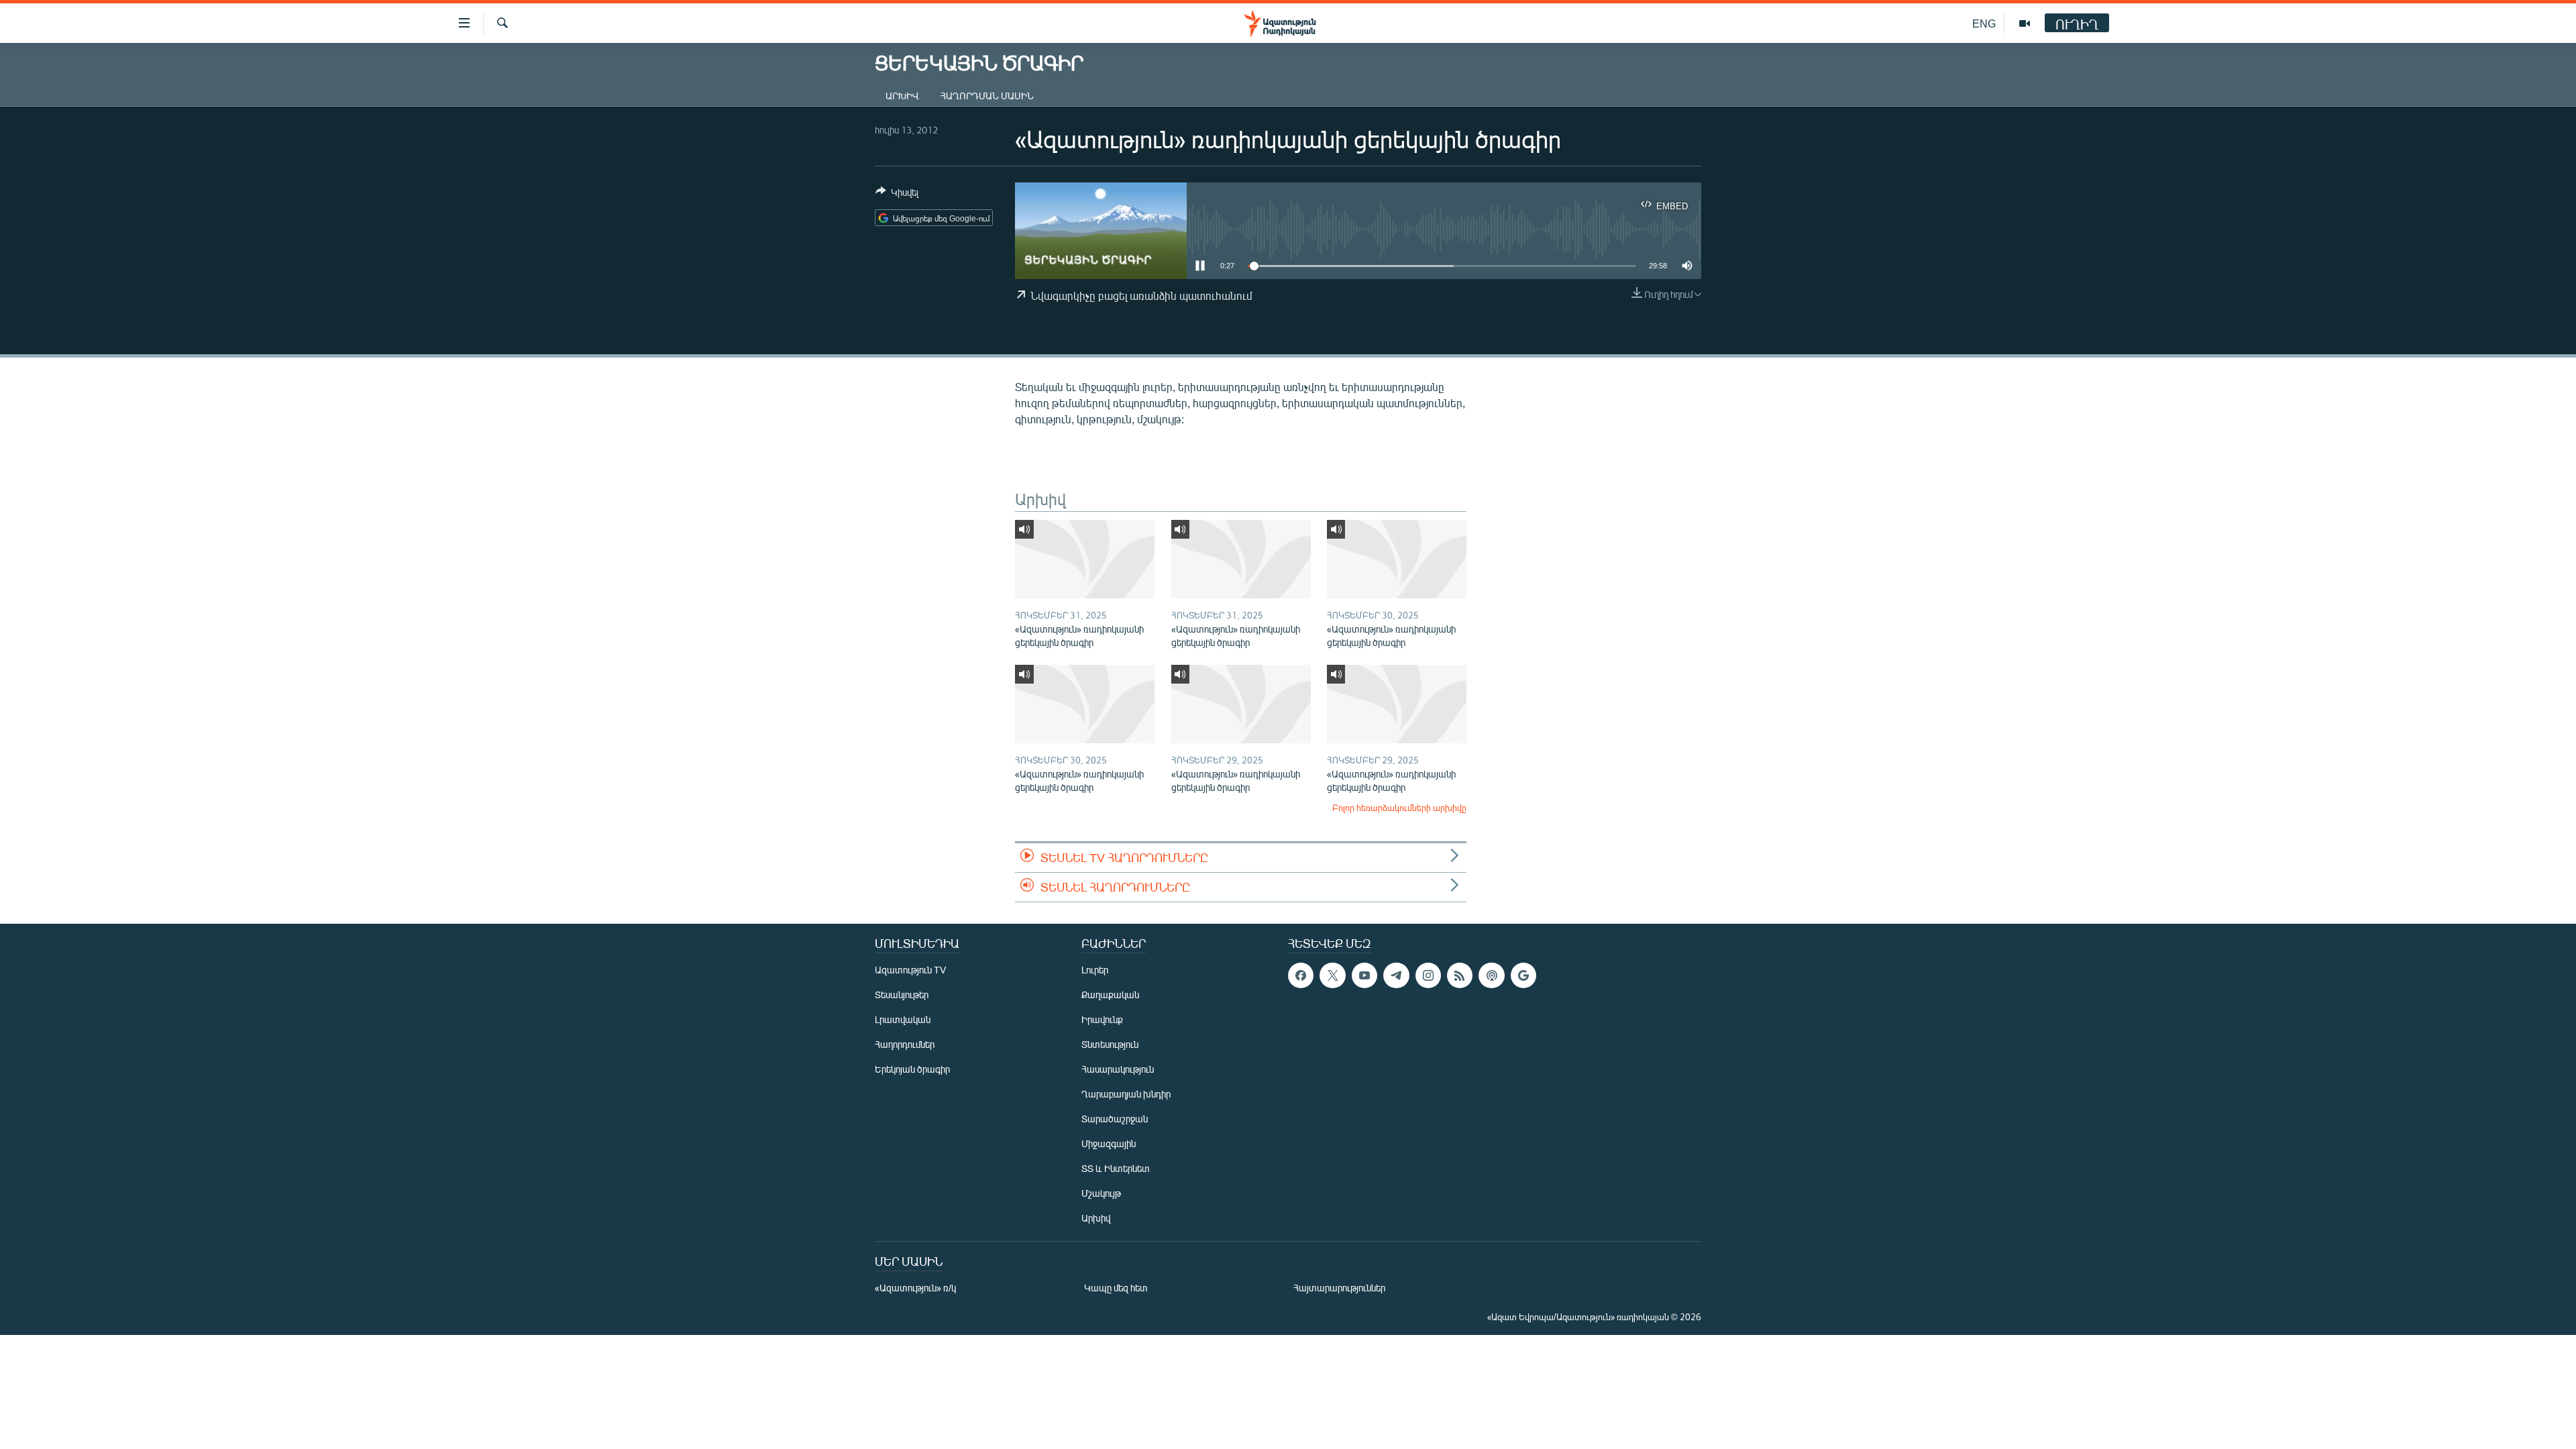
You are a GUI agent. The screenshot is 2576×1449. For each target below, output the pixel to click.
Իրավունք (1102, 1019)
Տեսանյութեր (902, 995)
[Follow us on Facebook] (1301, 975)
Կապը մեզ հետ (1116, 1288)
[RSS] (1460, 975)
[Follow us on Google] (1523, 975)
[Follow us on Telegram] (1396, 975)
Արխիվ (902, 96)
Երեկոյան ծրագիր (912, 1069)
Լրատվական (903, 1019)
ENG (1984, 23)
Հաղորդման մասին (987, 96)
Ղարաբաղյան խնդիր (1126, 1094)
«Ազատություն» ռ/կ (915, 1288)
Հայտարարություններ (1339, 1288)
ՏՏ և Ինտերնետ (1116, 1168)
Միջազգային (1109, 1143)
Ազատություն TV (910, 970)
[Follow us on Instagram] (1428, 975)
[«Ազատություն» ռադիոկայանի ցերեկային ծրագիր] (1085, 559)
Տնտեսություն (1110, 1044)
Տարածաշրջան (1115, 1119)
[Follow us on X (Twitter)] (1332, 975)
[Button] (897, 195)
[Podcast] (1491, 975)
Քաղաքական (1110, 995)
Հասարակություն (1118, 1069)
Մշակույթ (1101, 1193)
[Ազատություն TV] (2025, 23)
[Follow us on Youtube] (1364, 975)
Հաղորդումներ (905, 1044)
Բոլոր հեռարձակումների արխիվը (1399, 808)
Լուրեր (1095, 970)
